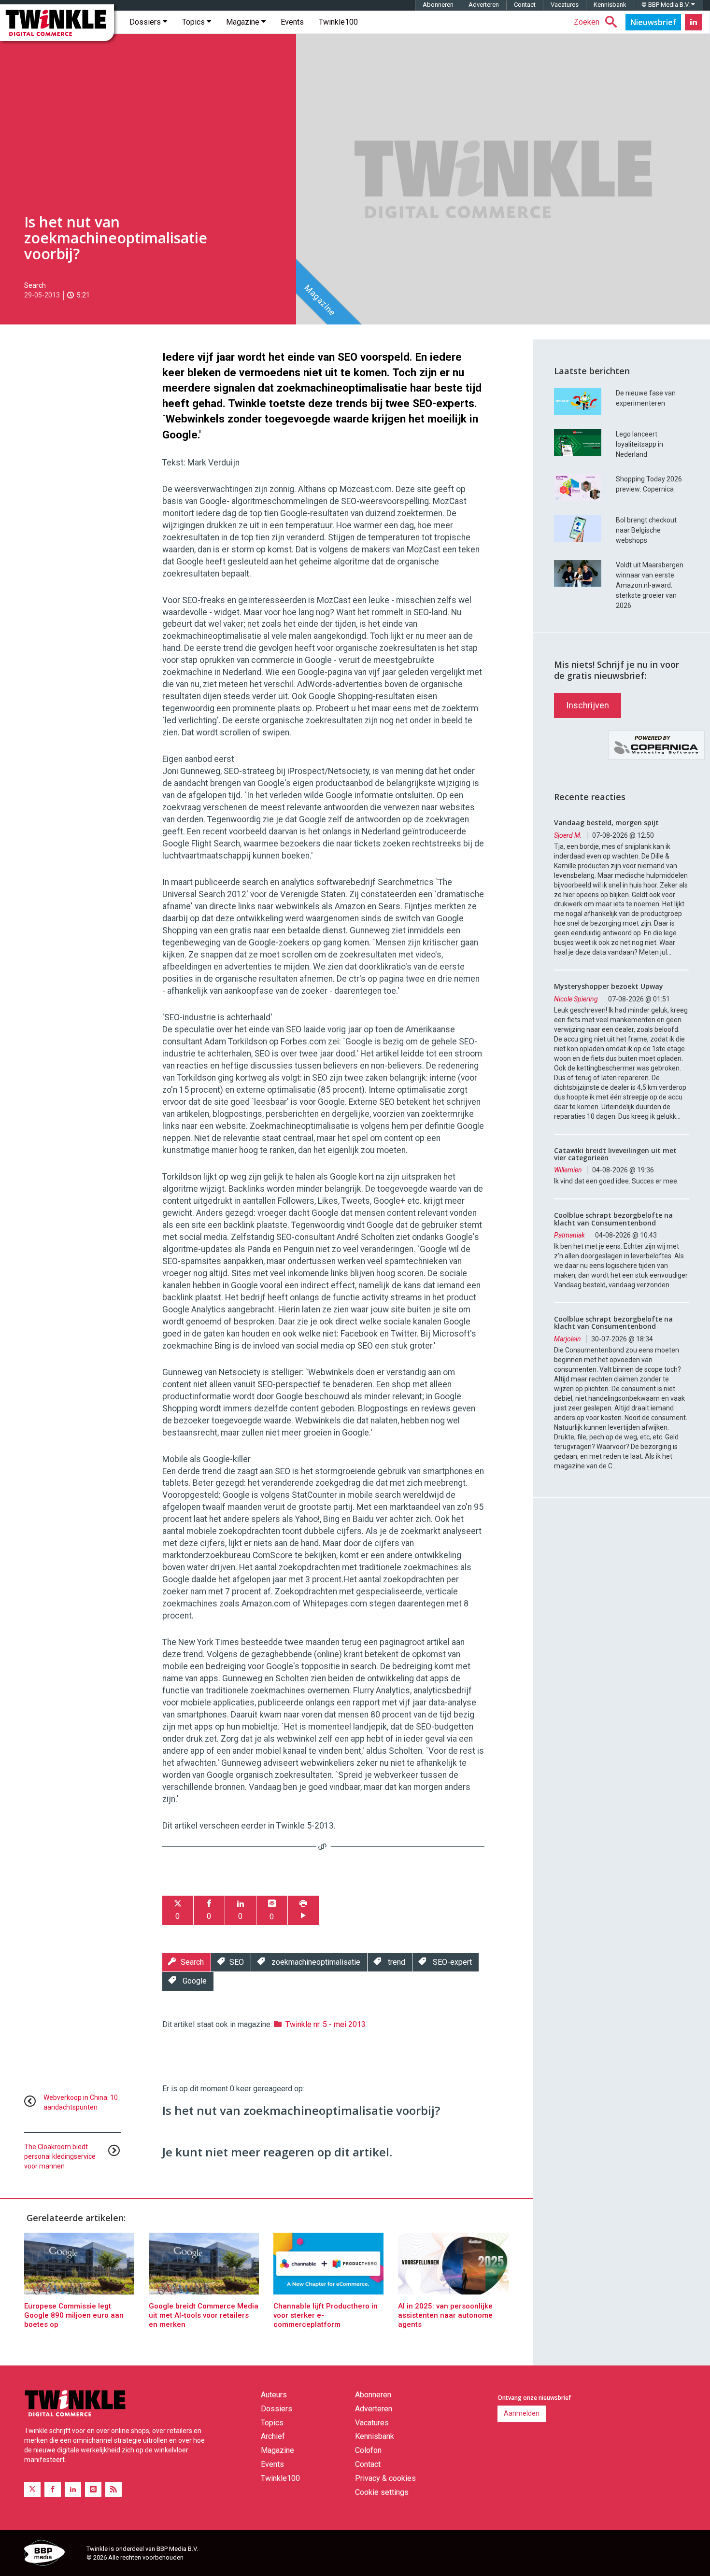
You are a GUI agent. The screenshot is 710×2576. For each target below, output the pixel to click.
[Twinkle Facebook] (53, 2489)
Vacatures (565, 5)
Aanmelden (522, 2413)
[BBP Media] (52, 2554)
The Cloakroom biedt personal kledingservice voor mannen (60, 2156)
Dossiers (146, 22)
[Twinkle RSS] (114, 2489)
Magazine (244, 22)
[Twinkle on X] (32, 2489)
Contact (525, 5)
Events (292, 22)
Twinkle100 (338, 22)
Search (35, 285)
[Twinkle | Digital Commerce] (57, 23)
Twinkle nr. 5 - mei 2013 (326, 2024)
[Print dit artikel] (303, 1910)
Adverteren (484, 5)
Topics (194, 22)
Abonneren (438, 5)
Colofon (368, 2450)
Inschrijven (588, 705)
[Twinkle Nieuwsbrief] (653, 22)
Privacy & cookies (385, 2478)
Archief (273, 2436)
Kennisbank (610, 5)
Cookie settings (382, 2492)
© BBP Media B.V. (666, 5)
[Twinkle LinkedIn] (694, 22)
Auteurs (274, 2395)
